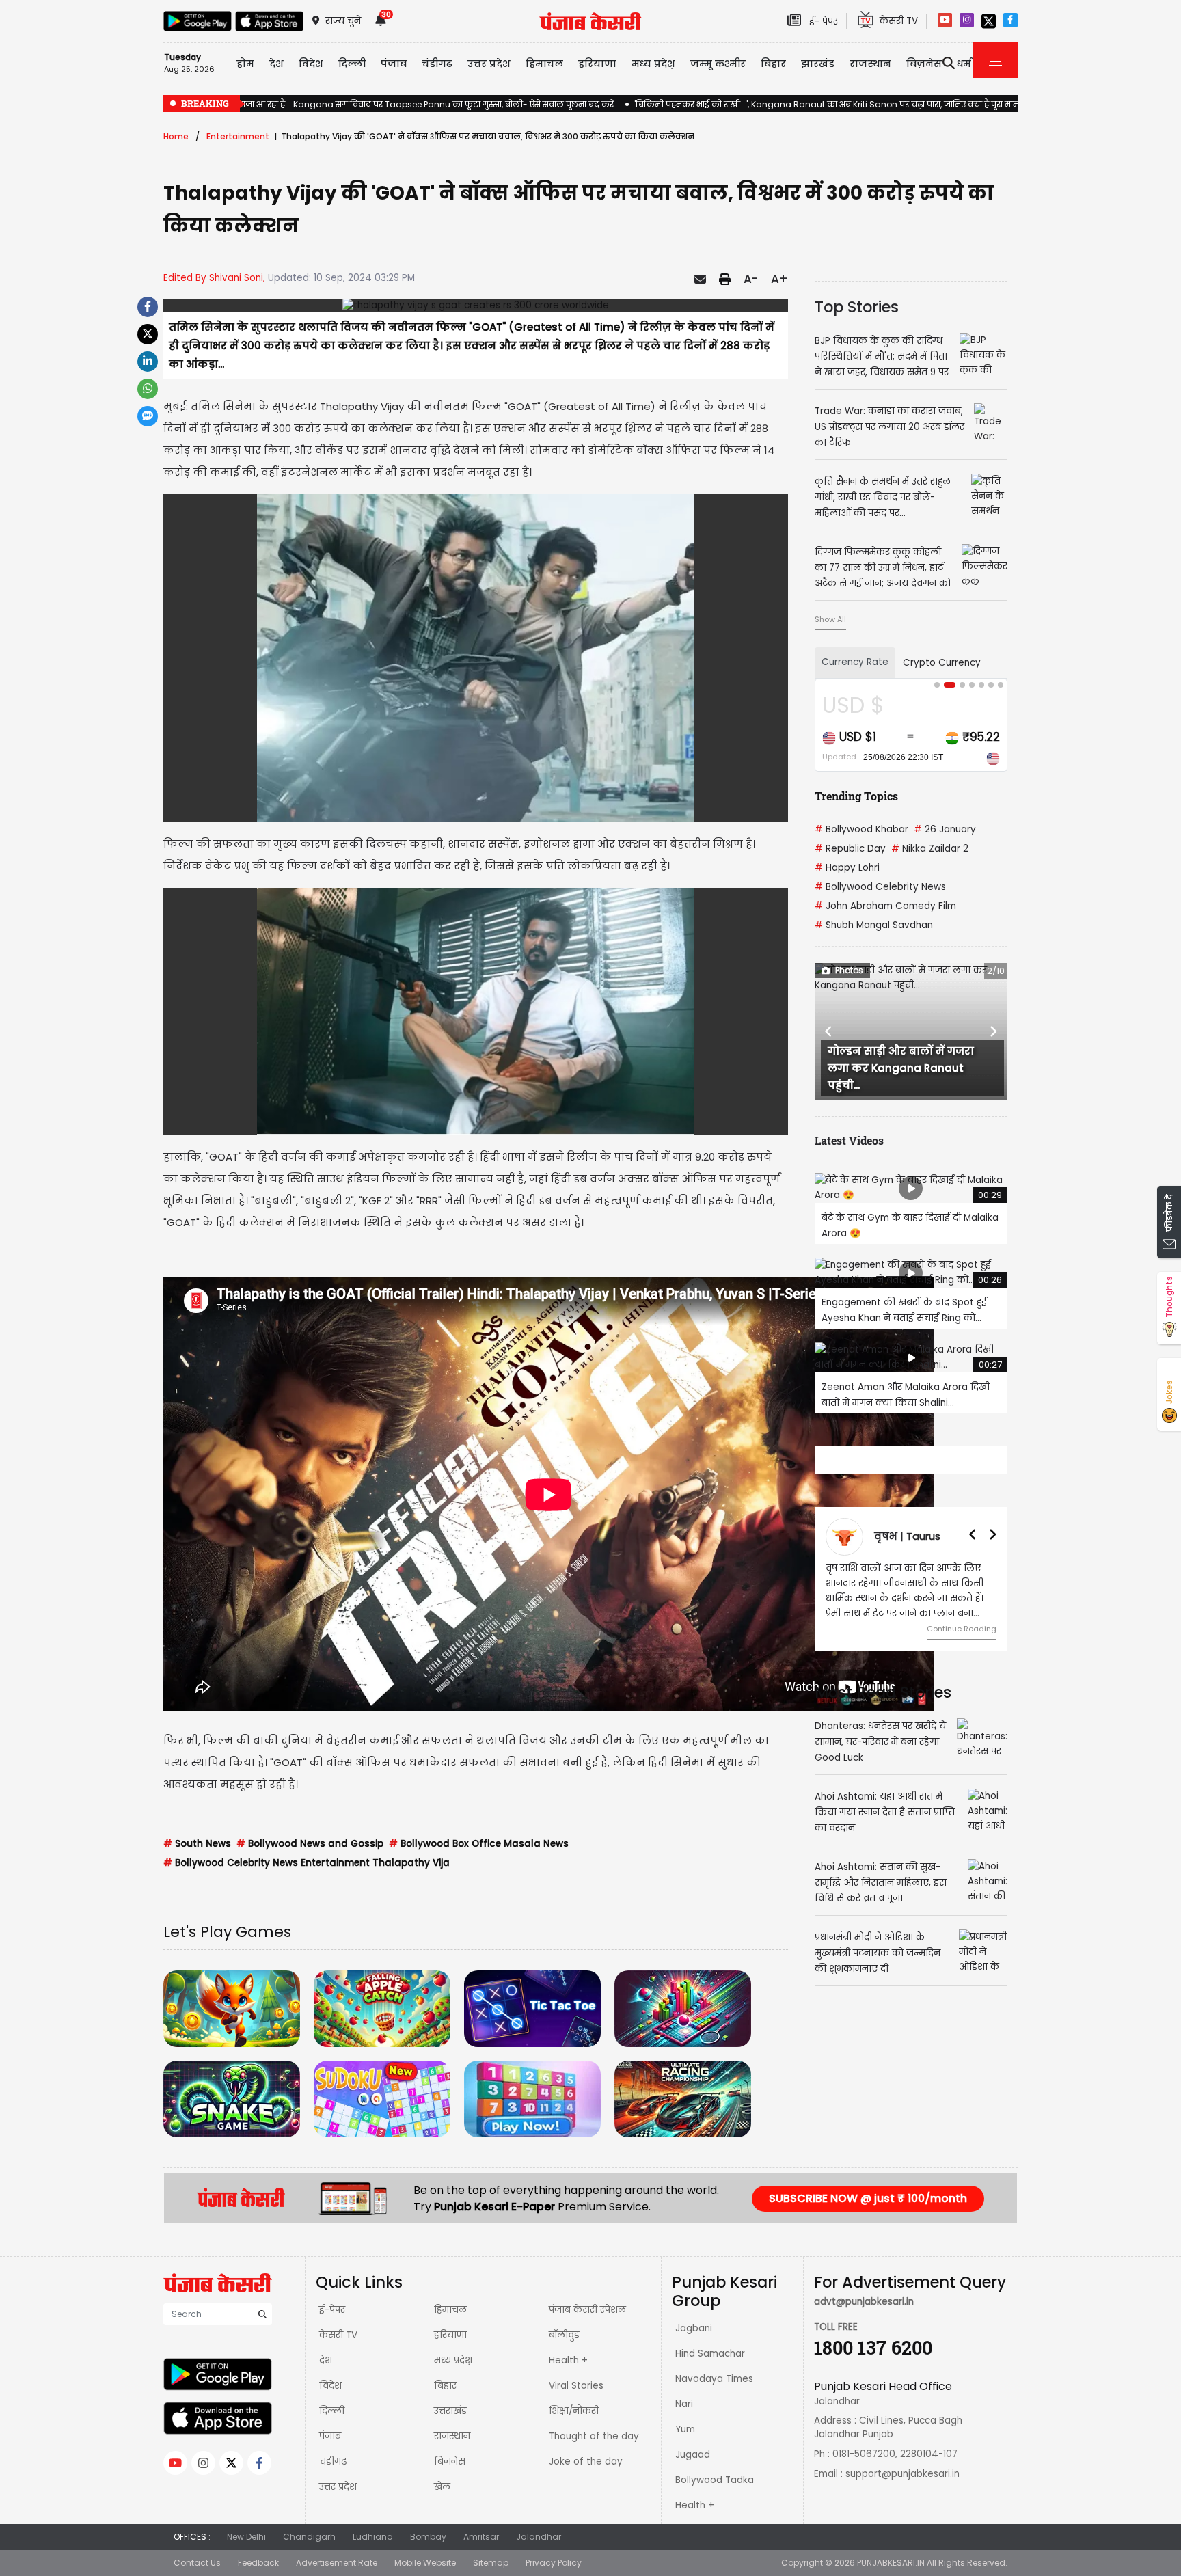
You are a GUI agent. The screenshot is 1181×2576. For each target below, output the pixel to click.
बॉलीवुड (564, 2335)
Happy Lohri (847, 868)
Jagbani (694, 2328)
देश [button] (276, 64)
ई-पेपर (332, 2310)
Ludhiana (373, 2537)
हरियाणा (450, 2335)
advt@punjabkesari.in (864, 2302)
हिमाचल (450, 2310)
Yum (685, 2429)
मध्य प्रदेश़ (653, 64)
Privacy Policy (554, 2563)
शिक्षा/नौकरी (574, 2411)
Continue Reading (962, 1629)
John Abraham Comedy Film (885, 906)
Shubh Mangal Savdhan (874, 925)
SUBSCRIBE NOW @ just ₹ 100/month (868, 2198)
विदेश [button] (311, 64)
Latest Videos (849, 1140)
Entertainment (238, 136)
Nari (684, 2404)
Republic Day (850, 849)
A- (751, 279)
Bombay (428, 2537)
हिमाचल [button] (544, 64)
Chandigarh (309, 2537)
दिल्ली (352, 64)
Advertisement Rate (337, 2563)
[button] (829, 1031)
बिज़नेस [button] (924, 64)
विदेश (330, 2386)
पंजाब (330, 2436)
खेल (442, 2487)
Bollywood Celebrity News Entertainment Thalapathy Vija (307, 1863)
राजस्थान (452, 2436)
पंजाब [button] (394, 64)
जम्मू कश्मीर (718, 64)
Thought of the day (594, 2436)
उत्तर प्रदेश (489, 64)
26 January (945, 829)
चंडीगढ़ (333, 2462)
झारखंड (818, 64)
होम (245, 64)
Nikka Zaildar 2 (930, 849)
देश (326, 2360)
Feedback (258, 2563)
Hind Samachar (710, 2354)
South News (197, 1844)
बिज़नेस (450, 2462)
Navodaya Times (714, 2379)
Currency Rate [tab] (855, 662)
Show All (830, 619)
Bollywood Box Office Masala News (479, 1844)
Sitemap (491, 2563)
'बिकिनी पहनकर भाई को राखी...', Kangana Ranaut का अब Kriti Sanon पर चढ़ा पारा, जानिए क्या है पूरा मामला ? (835, 104)
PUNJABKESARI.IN (891, 2563)
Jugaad (693, 2455)
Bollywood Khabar (861, 829)
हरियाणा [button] (597, 64)
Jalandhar (539, 2537)
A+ (779, 279)
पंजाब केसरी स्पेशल (587, 2310)
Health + (568, 2360)
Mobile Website (425, 2563)
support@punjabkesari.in (902, 2474)
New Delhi (246, 2537)
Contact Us (197, 2563)
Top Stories (857, 307)
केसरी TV (338, 2335)
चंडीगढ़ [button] (437, 64)
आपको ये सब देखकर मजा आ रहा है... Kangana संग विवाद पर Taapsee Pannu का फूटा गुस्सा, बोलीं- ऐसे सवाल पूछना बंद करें (389, 104)
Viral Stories (576, 2386)
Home (176, 136)
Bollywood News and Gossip (310, 1844)
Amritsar (481, 2537)
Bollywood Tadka (715, 2480)
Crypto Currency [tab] (942, 663)
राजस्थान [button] (870, 64)
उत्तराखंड (450, 2411)
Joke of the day (586, 2462)
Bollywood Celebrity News (880, 887)
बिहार (773, 64)
